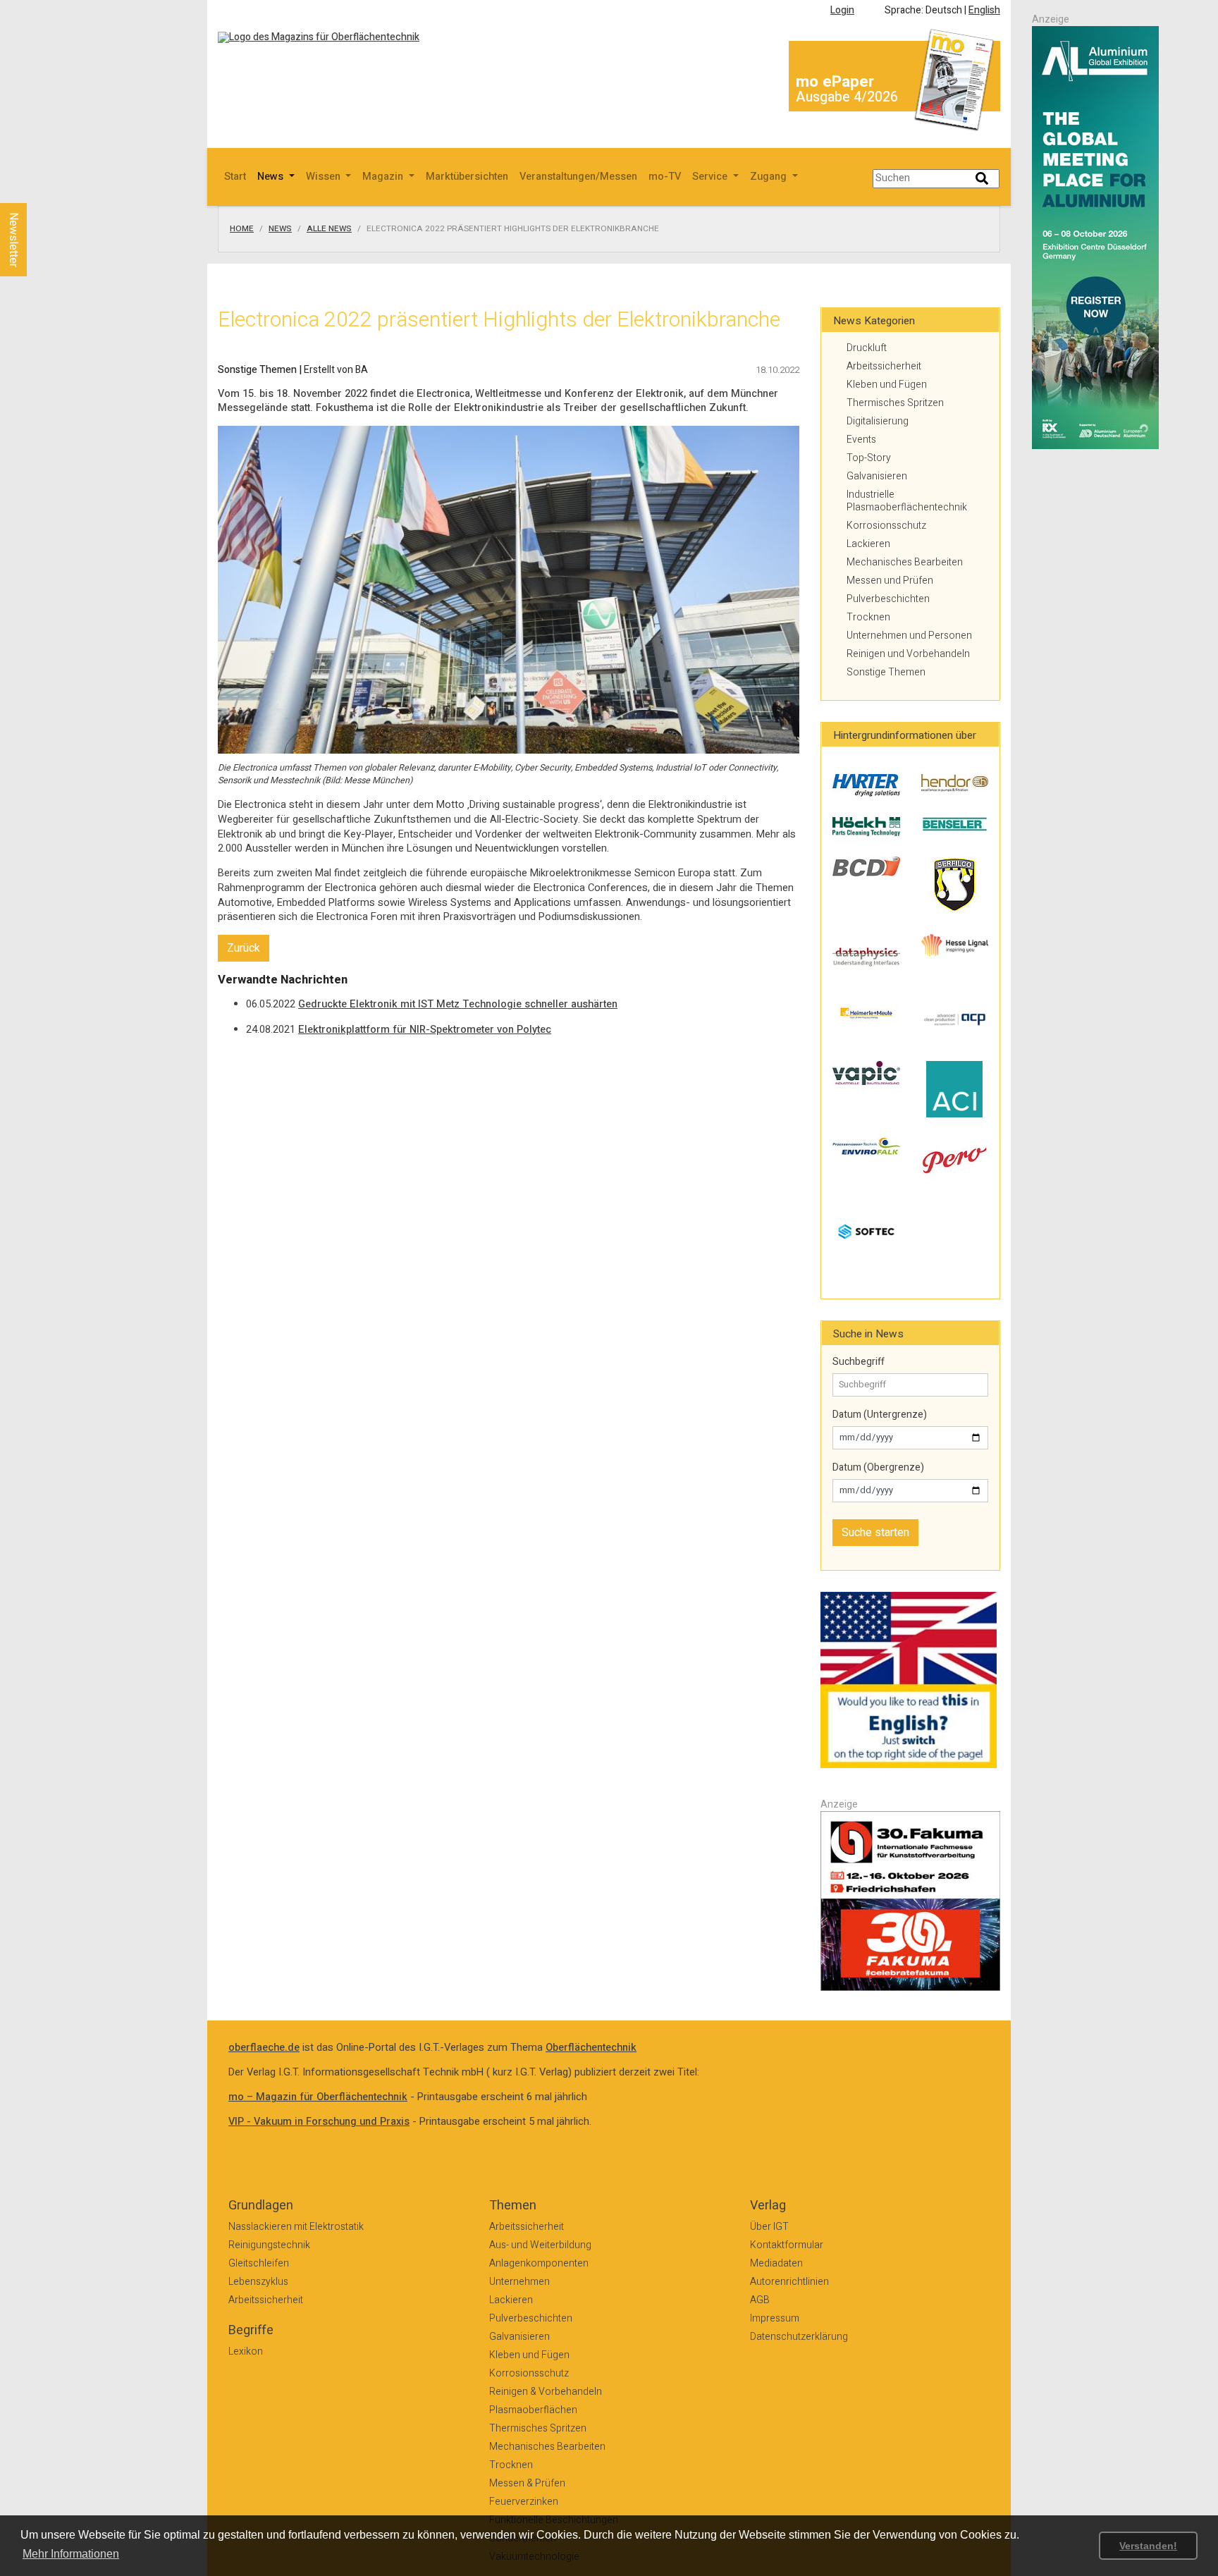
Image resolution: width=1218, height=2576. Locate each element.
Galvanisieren (877, 476)
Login (842, 10)
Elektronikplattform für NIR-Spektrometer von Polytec (425, 1030)
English (984, 10)
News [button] (272, 177)
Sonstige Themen (886, 672)
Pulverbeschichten (888, 599)
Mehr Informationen (71, 2554)
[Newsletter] (37, 190)
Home (242, 229)
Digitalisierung (878, 421)
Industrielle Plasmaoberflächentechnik (907, 501)
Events (861, 440)
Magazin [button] (384, 177)
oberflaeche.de (264, 2048)
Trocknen (868, 617)
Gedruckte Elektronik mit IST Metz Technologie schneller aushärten (458, 1004)
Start (235, 177)
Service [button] (711, 177)
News (280, 229)
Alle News (329, 229)
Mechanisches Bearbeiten (905, 562)
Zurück (244, 948)
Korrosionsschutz (886, 526)
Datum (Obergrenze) (878, 1468)
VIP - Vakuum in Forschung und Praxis (319, 2122)
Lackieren (868, 544)
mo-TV (665, 177)
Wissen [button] (325, 177)
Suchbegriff (859, 1362)
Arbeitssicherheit (884, 366)
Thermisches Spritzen (895, 403)
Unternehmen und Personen (909, 636)
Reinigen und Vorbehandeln (908, 654)
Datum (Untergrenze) (880, 1415)
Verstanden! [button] (1148, 2546)
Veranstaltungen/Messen (578, 177)
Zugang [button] (770, 177)
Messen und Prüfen (890, 581)
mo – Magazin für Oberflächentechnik (318, 2097)
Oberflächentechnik (591, 2048)
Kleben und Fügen (887, 385)
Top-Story (869, 458)
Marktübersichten (467, 177)
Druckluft (867, 348)
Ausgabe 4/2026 (847, 97)
